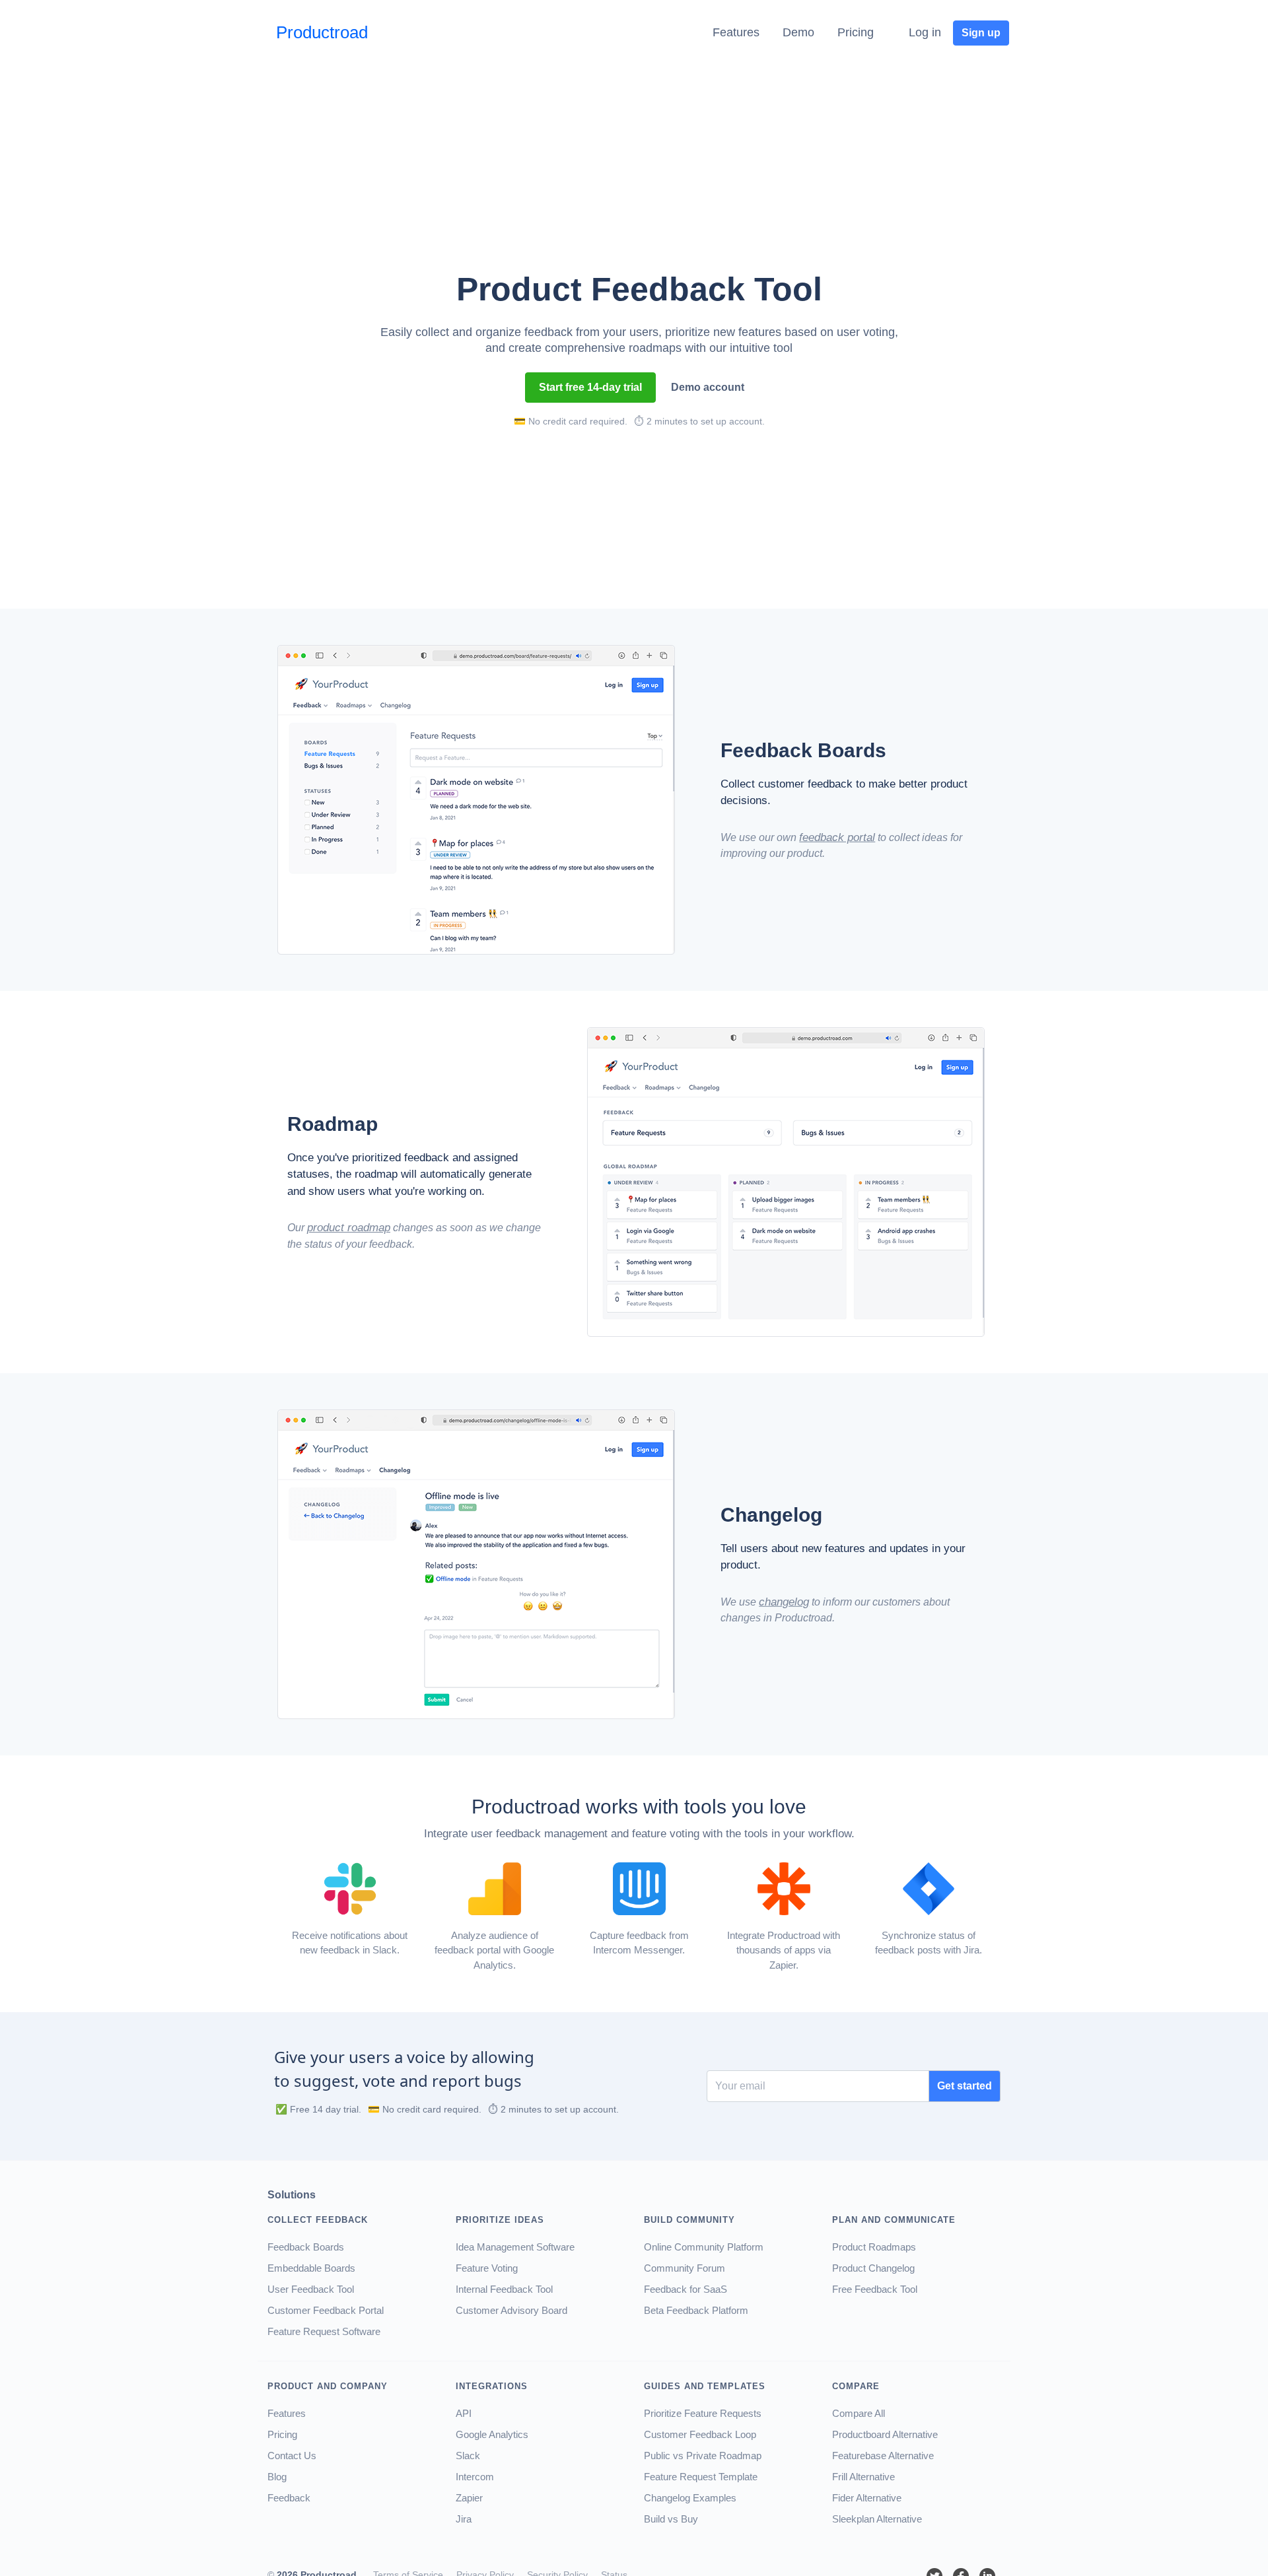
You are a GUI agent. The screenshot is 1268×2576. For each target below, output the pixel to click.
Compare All (859, 2413)
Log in (925, 32)
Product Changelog (873, 2268)
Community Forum (685, 2268)
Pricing (856, 32)
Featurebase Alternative (883, 2456)
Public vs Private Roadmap (703, 2456)
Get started (965, 2086)
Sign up (981, 33)
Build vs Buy (671, 2519)
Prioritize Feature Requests (703, 2413)
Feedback (289, 2498)
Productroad (322, 32)
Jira (464, 2519)
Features (736, 32)
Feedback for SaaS (686, 2289)
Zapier (469, 2498)
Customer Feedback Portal (326, 2310)
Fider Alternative (867, 2498)
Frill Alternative (863, 2477)
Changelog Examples (690, 2498)
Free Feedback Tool (875, 2289)
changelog (784, 1602)
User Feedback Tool (311, 2289)
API (464, 2413)
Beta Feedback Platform (696, 2310)
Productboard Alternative (885, 2434)
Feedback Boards (306, 2247)
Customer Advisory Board (511, 2310)
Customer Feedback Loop (700, 2434)
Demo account (708, 387)
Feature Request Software (324, 2331)
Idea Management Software (515, 2247)
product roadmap (349, 1228)
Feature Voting (487, 2268)
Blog (277, 2477)
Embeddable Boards (311, 2268)
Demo (798, 32)
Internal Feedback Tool (504, 2289)
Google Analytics (492, 2434)
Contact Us (292, 2456)
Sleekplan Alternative (877, 2519)
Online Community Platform (704, 2247)
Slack (468, 2456)
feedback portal (837, 837)
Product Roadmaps (874, 2247)
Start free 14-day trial (590, 387)
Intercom (475, 2477)
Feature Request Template (701, 2477)
